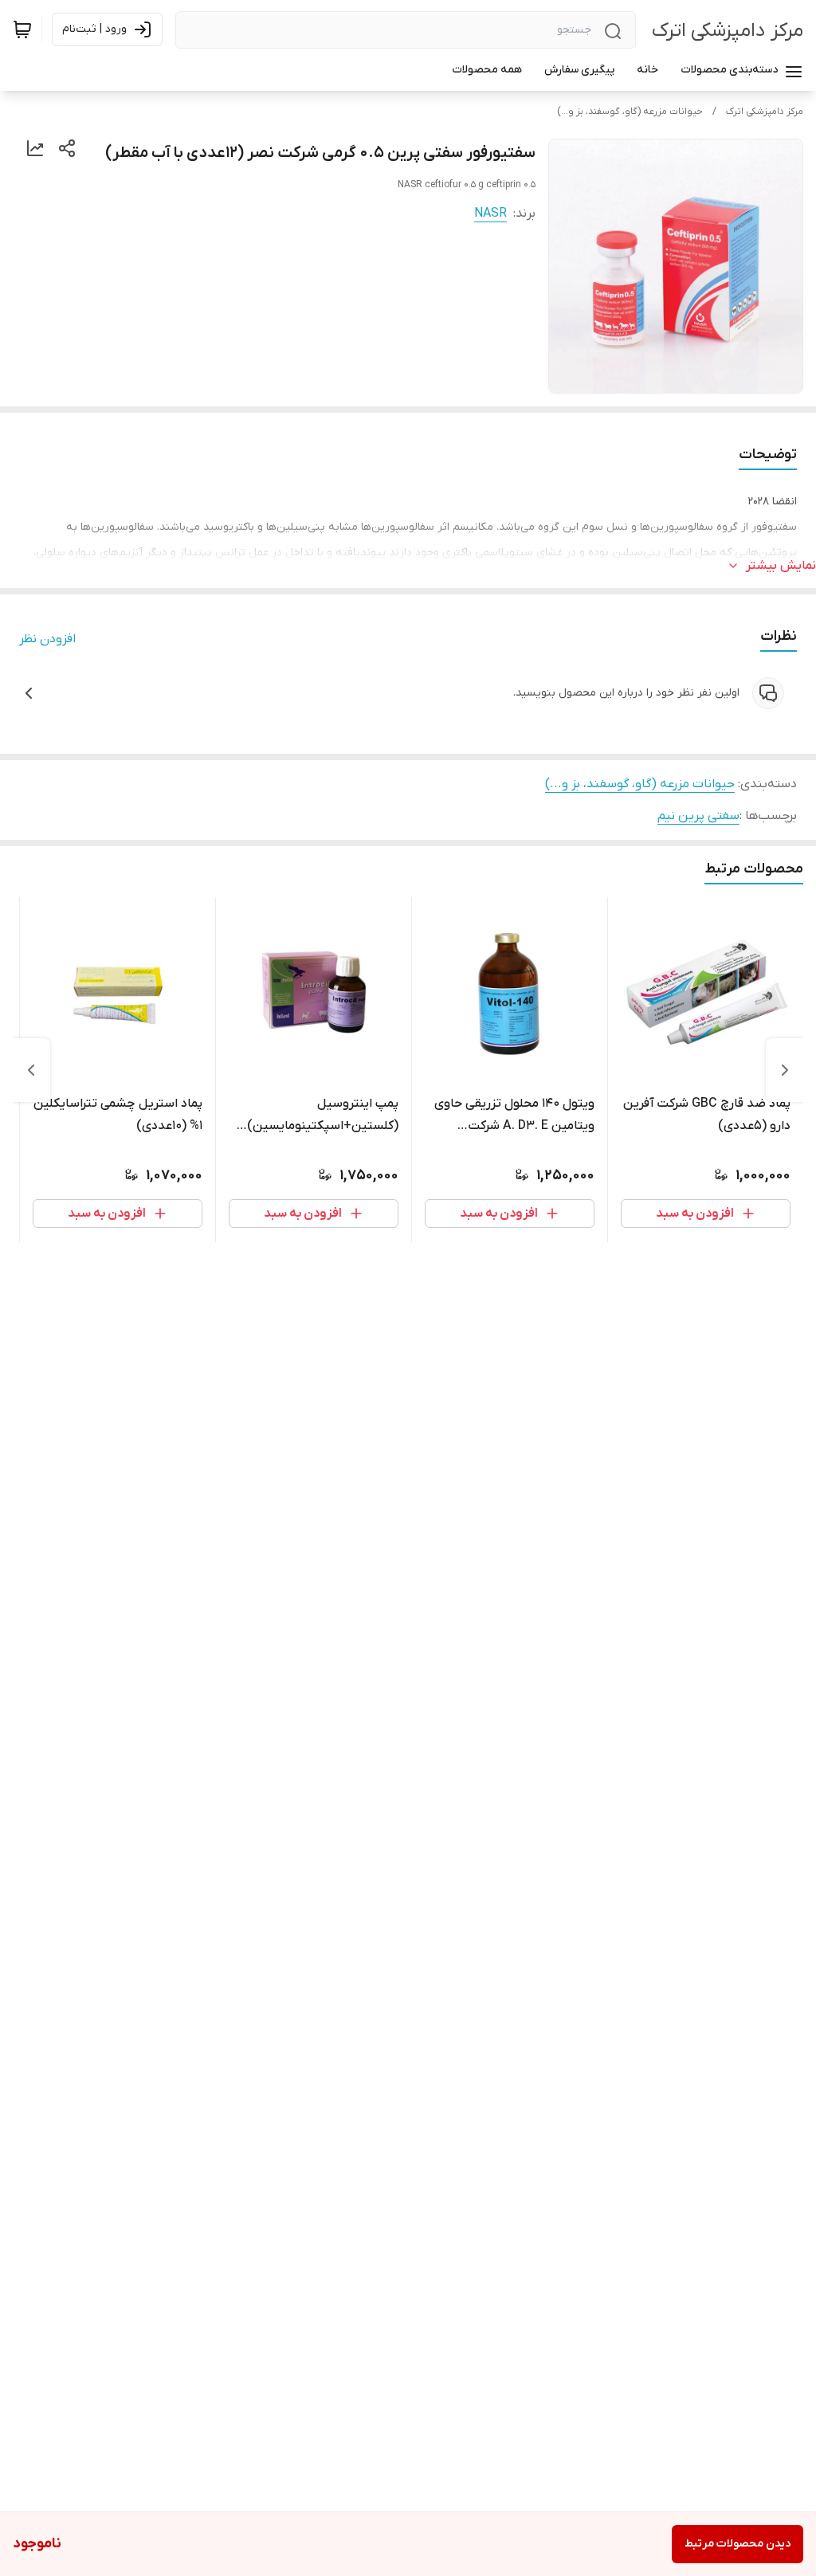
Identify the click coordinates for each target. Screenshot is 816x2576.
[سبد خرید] (22, 29)
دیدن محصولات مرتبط (738, 2544)
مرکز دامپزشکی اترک (728, 31)
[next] (31, 1070)
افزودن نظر (47, 639)
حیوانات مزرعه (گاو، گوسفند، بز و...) (630, 112)
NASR (490, 214)
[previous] (785, 1070)
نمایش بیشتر (781, 566)
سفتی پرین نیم (698, 816)
